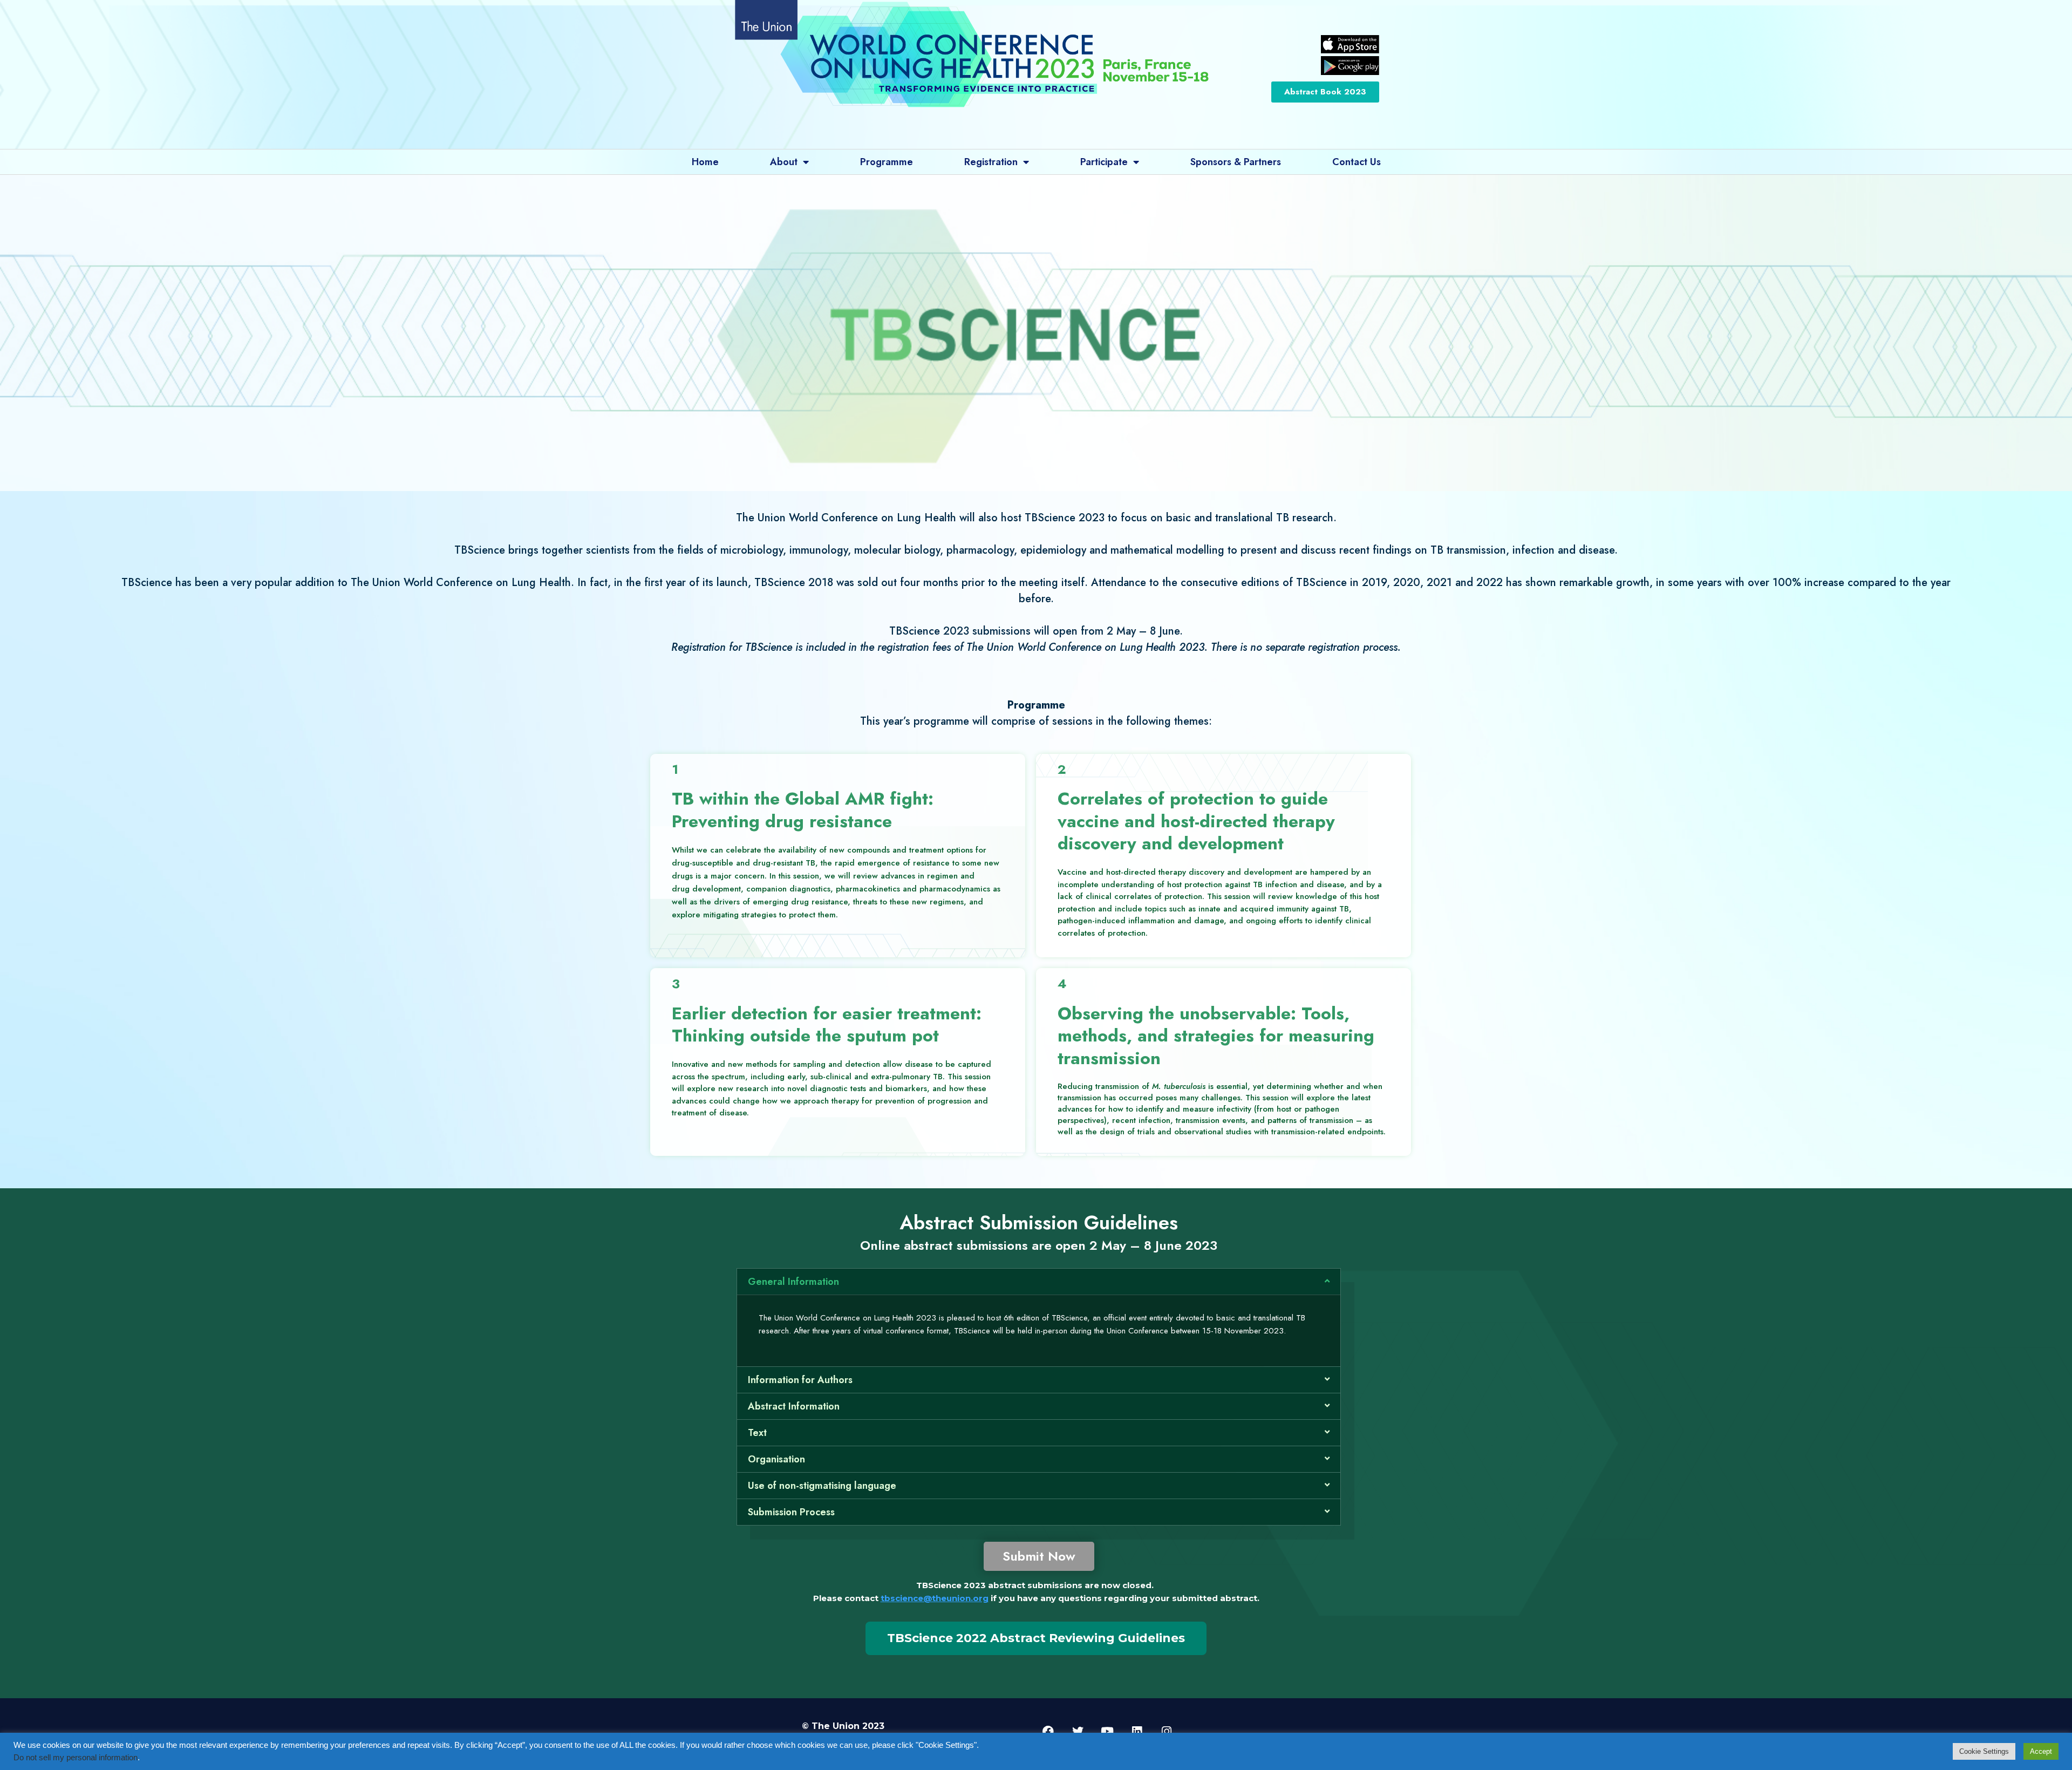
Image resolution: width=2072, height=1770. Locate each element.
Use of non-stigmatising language (822, 1486)
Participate (1104, 162)
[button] (1039, 1282)
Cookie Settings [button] (1984, 1751)
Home (705, 162)
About (784, 162)
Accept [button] (2041, 1751)
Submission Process (791, 1512)
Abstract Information (794, 1406)
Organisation (776, 1459)
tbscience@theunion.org (935, 1598)
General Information (793, 1282)
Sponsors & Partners (1236, 162)
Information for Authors (800, 1380)
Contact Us (1357, 162)
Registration (991, 162)
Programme (887, 162)
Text (757, 1433)
